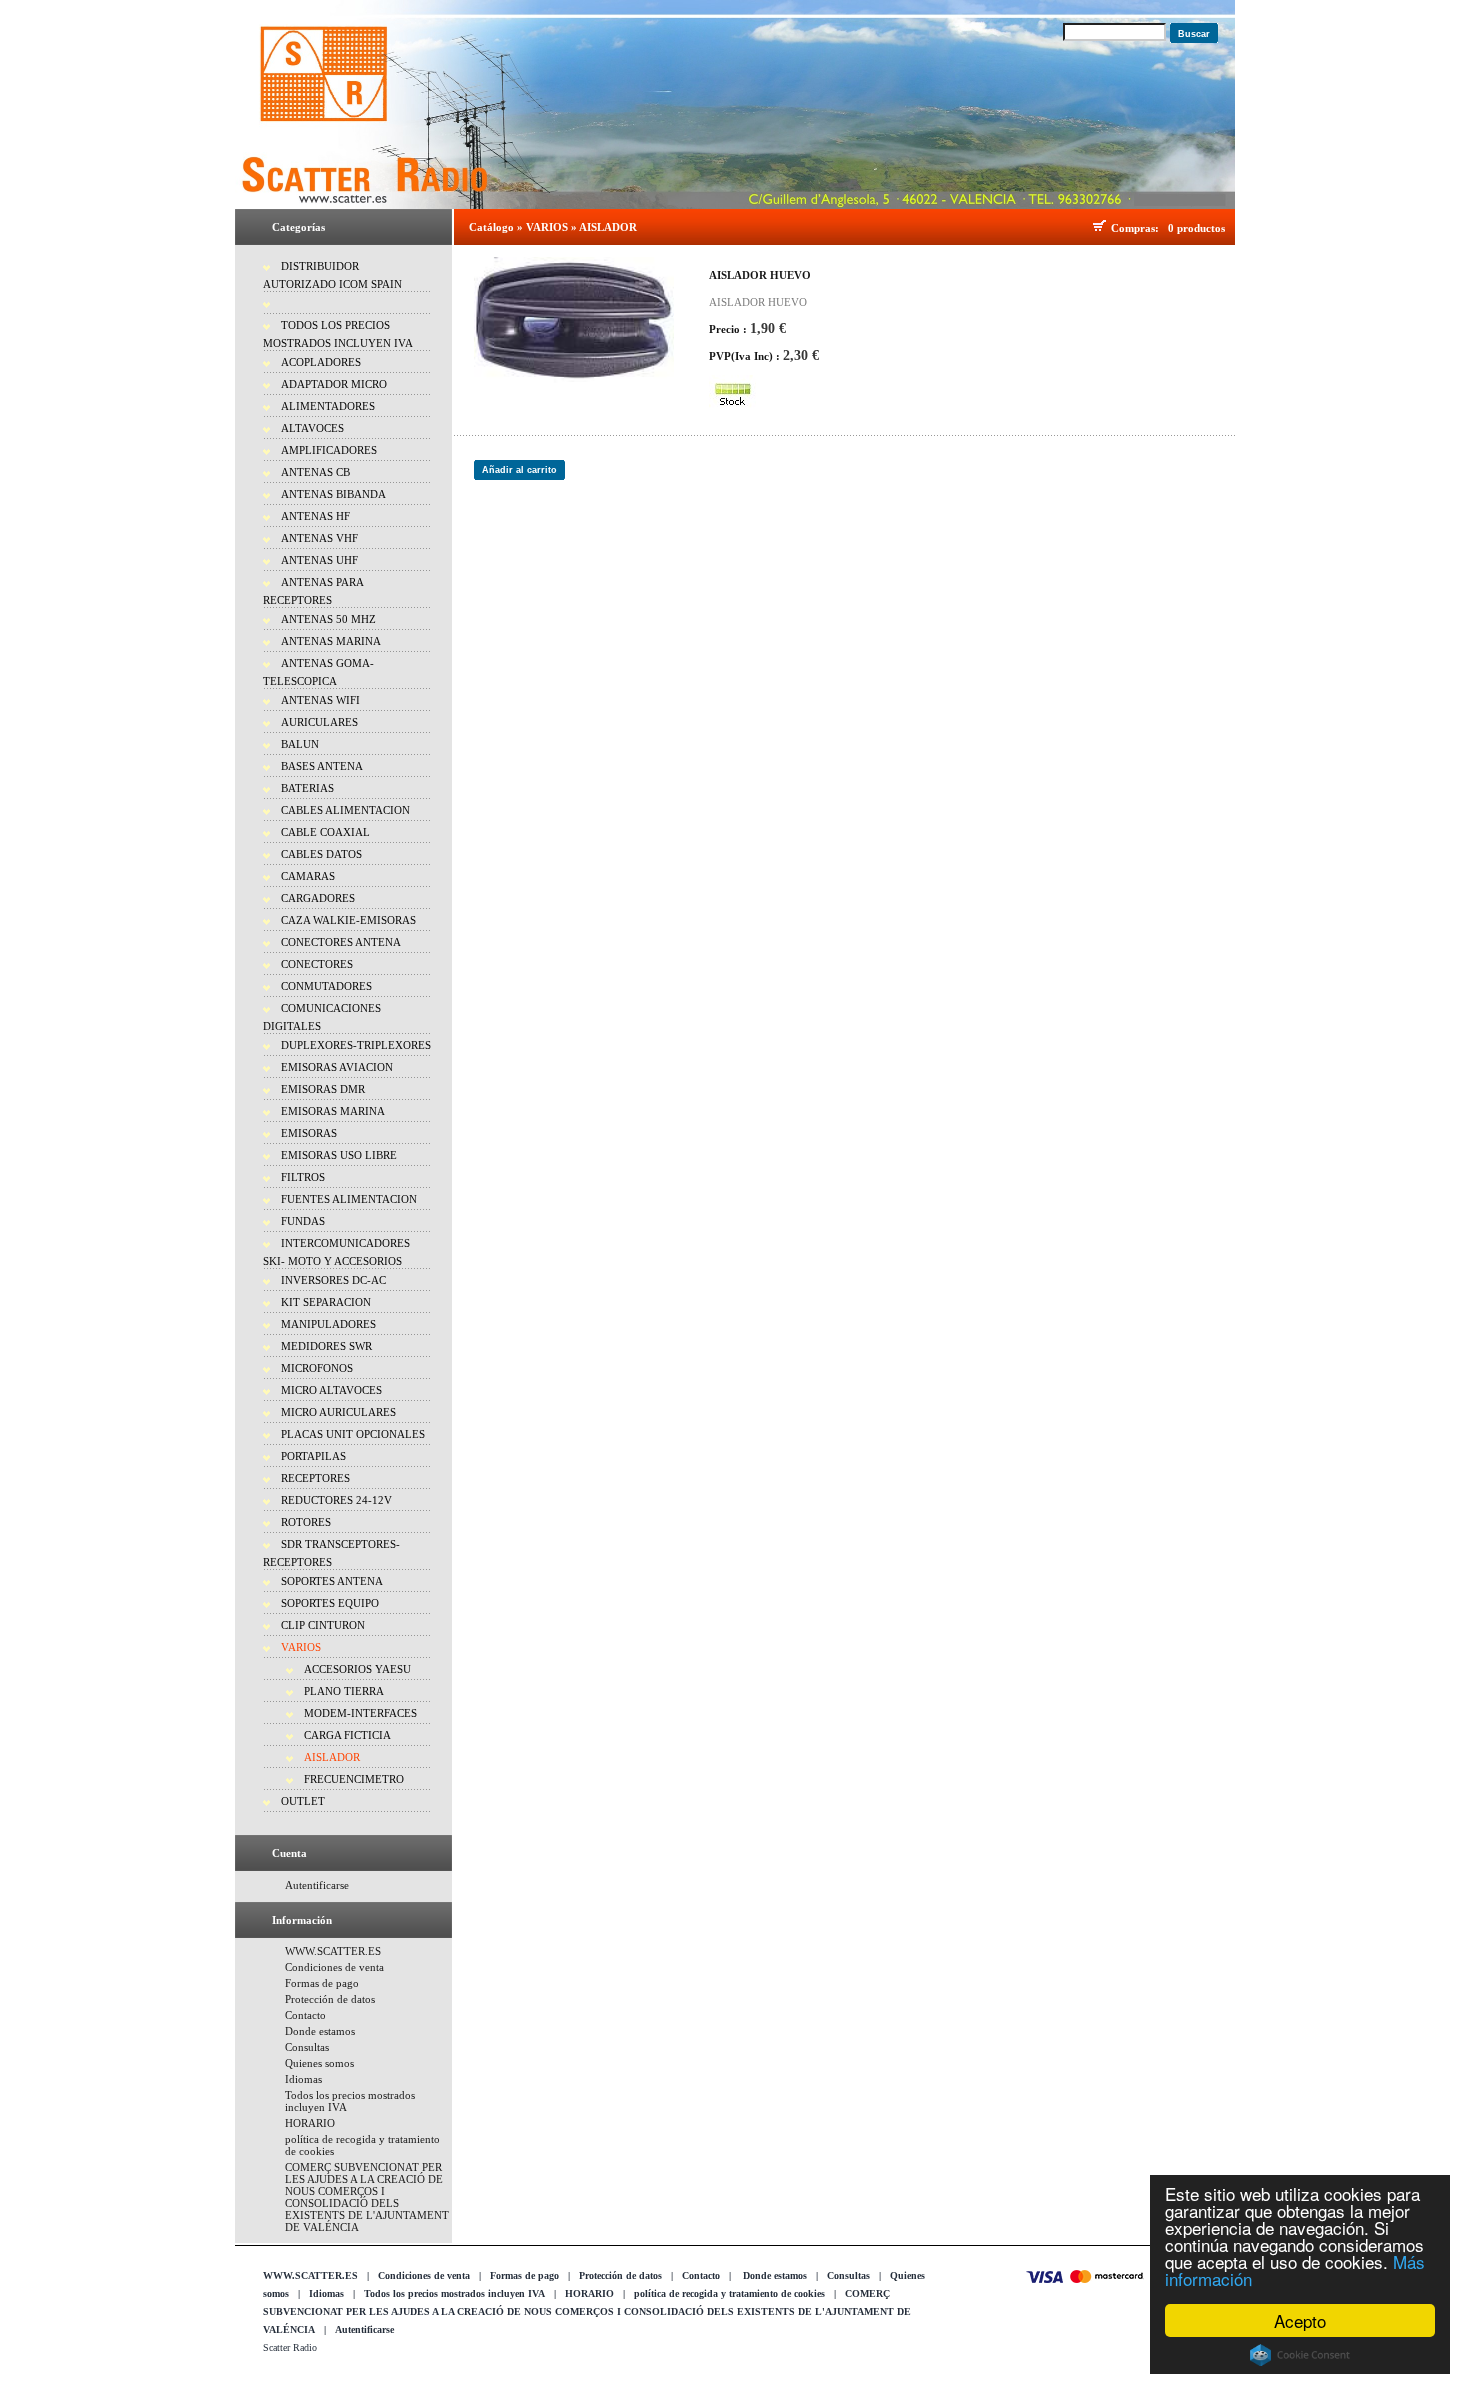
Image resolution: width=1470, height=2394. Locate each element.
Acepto (1300, 2320)
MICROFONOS (317, 1368)
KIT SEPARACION (326, 1302)
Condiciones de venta (334, 1967)
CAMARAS (308, 876)
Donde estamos (320, 2031)
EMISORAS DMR (323, 1089)
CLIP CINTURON (323, 1625)
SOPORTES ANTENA (332, 1581)
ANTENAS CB (315, 472)
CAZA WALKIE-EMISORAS (348, 920)
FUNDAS (303, 1221)
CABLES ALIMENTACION (345, 810)
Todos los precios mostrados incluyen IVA (454, 2293)
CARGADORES (318, 898)
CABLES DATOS (321, 854)
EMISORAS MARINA (333, 1111)
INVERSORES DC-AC (333, 1280)
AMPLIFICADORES (329, 450)
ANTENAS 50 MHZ (328, 619)
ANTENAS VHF (319, 538)
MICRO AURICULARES (338, 1412)
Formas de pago (322, 1983)
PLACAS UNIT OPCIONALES (353, 1434)
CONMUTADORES (326, 986)
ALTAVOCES (312, 428)
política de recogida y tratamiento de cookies (729, 2293)
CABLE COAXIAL (325, 832)
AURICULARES (319, 722)
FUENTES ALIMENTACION (349, 1199)
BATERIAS (307, 788)
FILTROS (303, 1177)
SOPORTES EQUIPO (330, 1603)
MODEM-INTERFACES (360, 1713)
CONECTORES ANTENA (341, 942)
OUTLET (303, 1801)
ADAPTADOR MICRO (334, 384)
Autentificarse (317, 1885)
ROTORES (306, 1522)
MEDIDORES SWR (326, 1346)
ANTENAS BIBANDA (333, 494)
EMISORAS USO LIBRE (339, 1155)
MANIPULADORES (328, 1324)
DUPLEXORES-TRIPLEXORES (356, 1045)
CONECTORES (317, 964)
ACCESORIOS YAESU (357, 1669)
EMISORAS (309, 1133)
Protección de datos (330, 1999)
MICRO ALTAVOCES (331, 1390)
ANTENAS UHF (319, 560)
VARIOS (301, 1647)
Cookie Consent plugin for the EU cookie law (1300, 2355)
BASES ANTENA (322, 766)
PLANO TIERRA (344, 1691)
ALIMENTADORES (328, 406)
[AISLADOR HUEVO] (574, 320)
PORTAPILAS (313, 1456)
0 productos (1196, 228)
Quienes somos (319, 2063)
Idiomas (303, 2079)
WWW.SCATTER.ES (333, 1951)
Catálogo (491, 227)
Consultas (307, 2047)
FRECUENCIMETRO (354, 1779)
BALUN (300, 744)
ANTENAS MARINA (331, 641)
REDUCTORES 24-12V (336, 1500)
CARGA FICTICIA (347, 1735)
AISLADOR (332, 1757)
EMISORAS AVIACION (337, 1067)
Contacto (305, 2015)
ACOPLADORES (321, 362)
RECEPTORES (315, 1478)
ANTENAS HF (315, 516)
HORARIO (310, 2123)
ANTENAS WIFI (320, 700)
